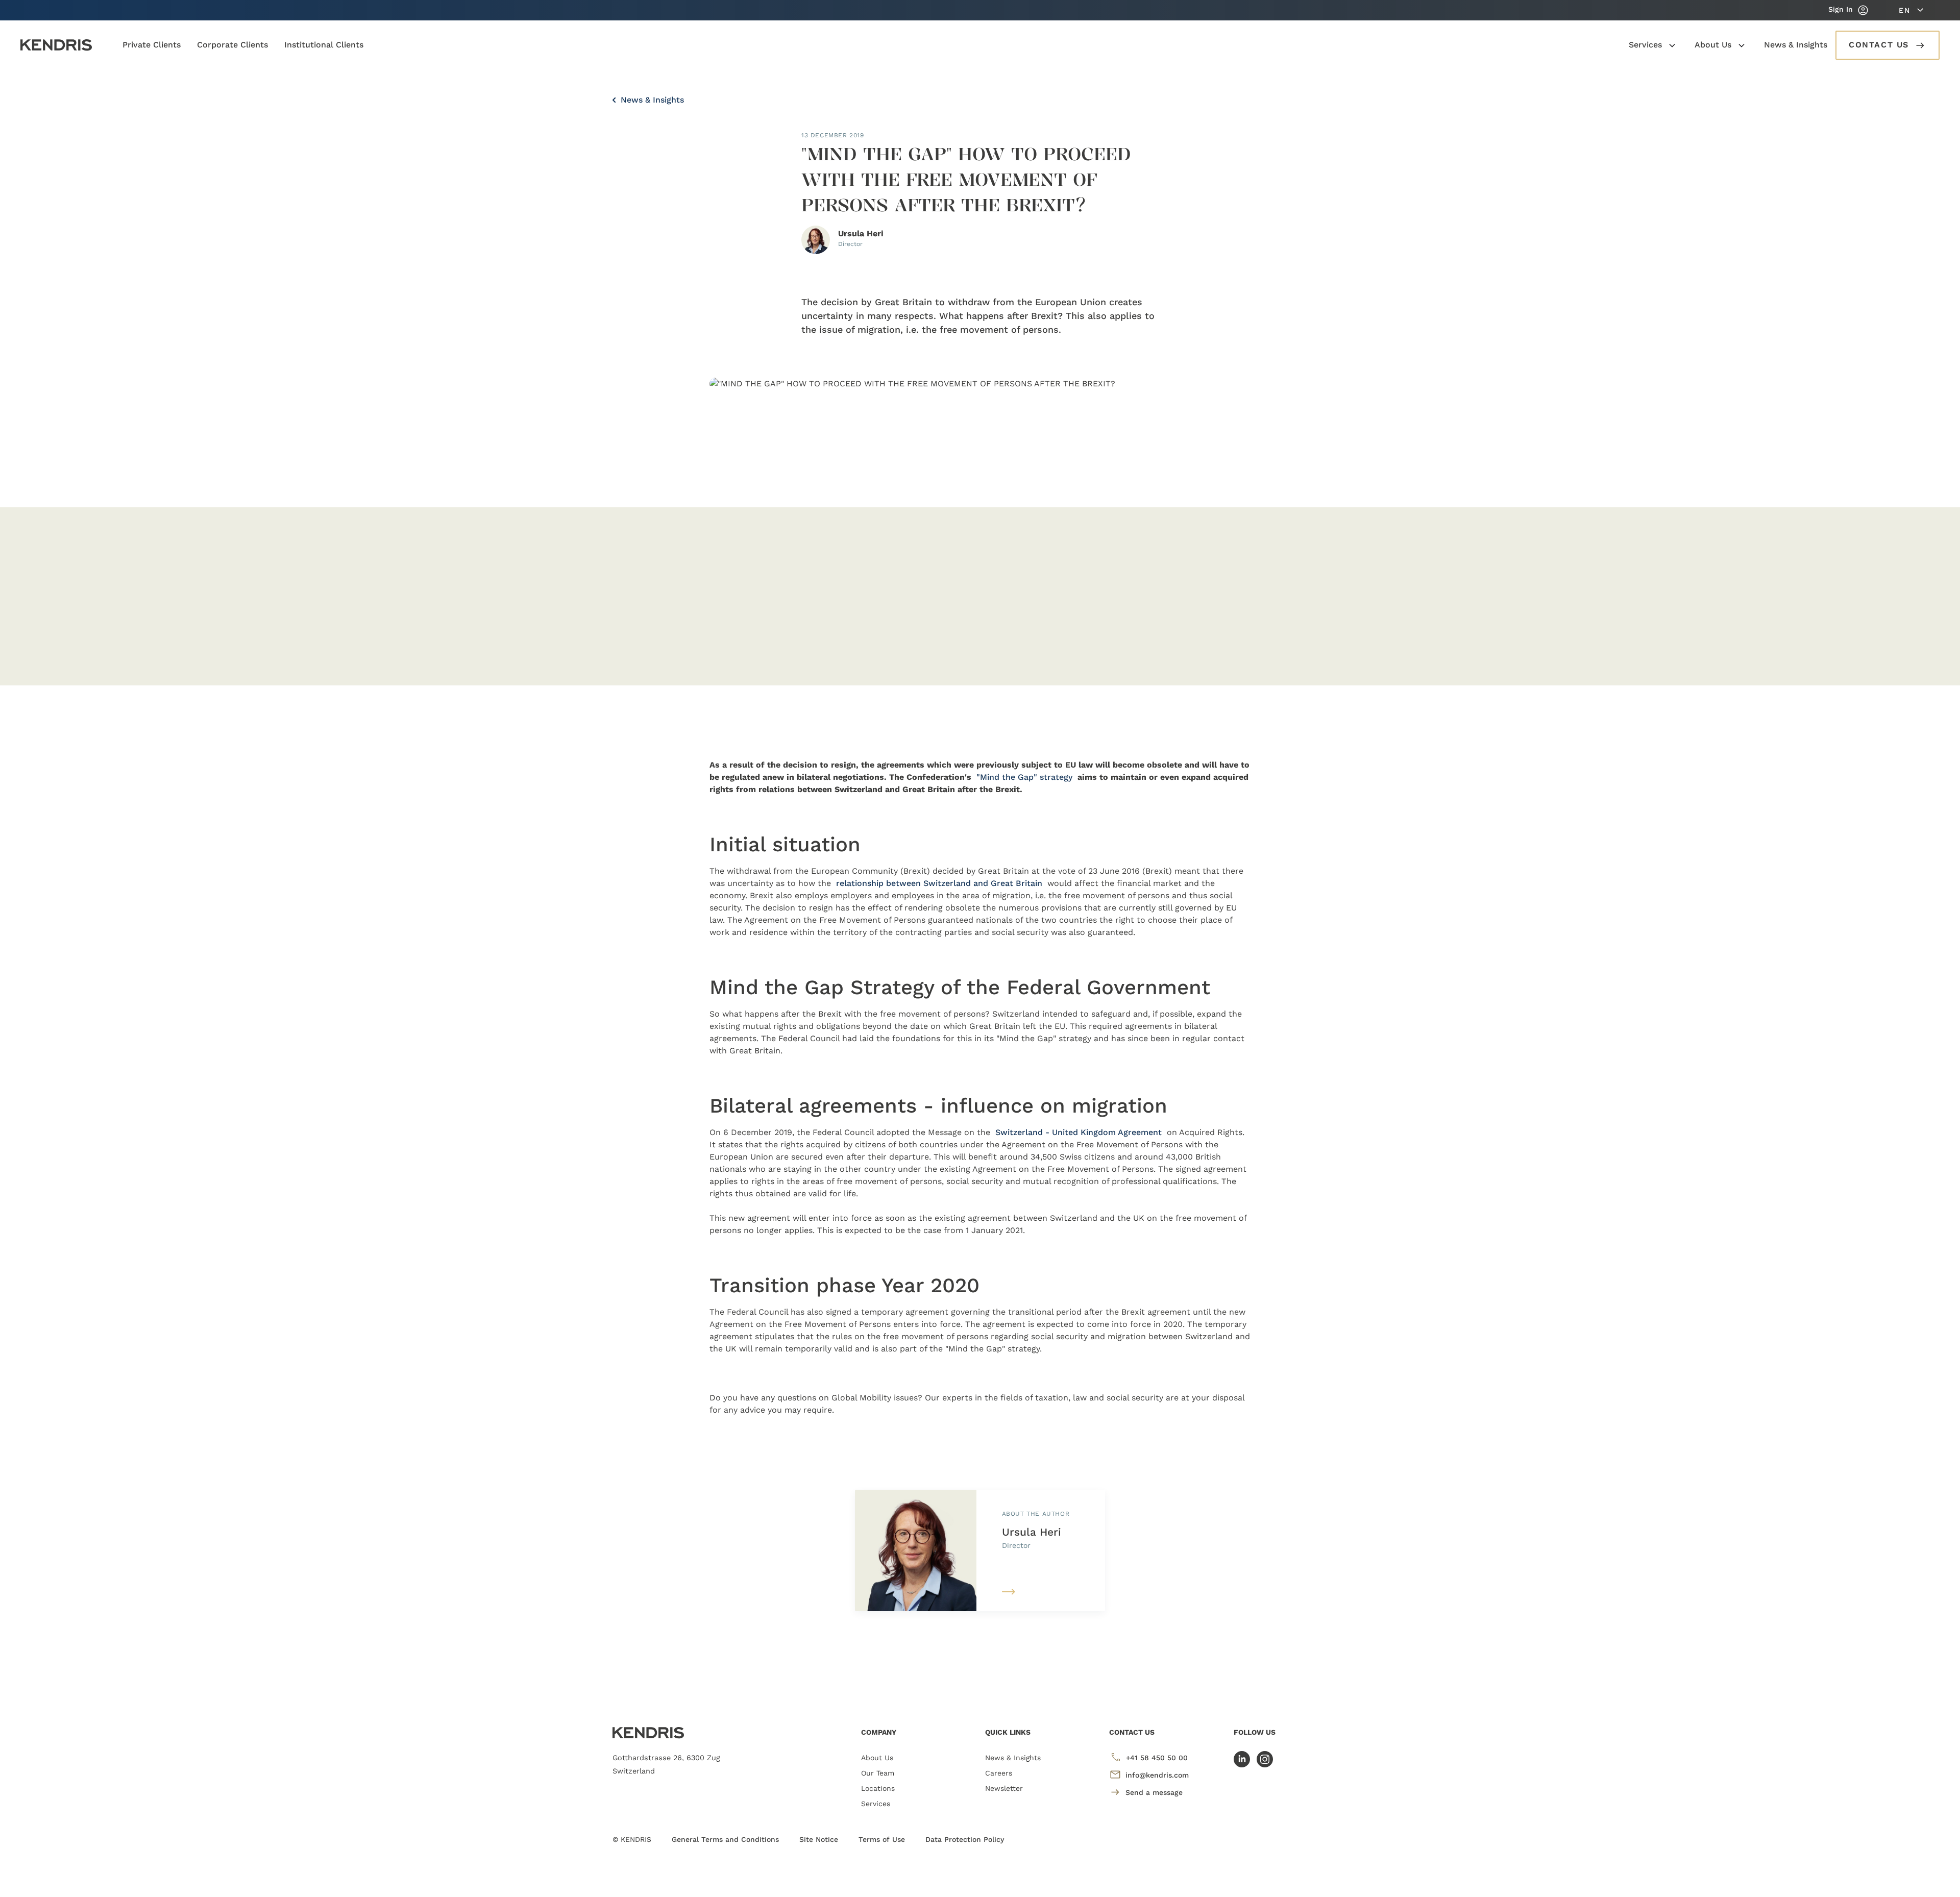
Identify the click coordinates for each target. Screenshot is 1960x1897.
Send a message (1154, 1792)
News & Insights (651, 100)
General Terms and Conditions (725, 1839)
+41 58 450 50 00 (1157, 1758)
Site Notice (819, 1839)
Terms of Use (882, 1839)
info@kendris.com (1157, 1775)
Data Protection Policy (965, 1839)
